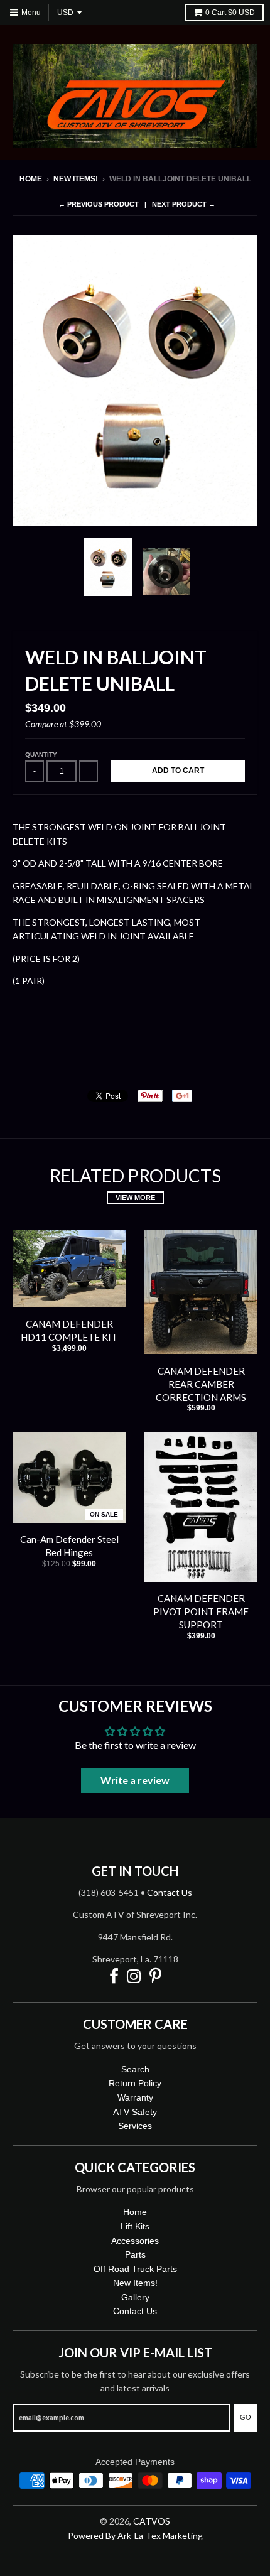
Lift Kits (135, 2226)
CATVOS (152, 2521)
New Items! (76, 179)
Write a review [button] (135, 1780)
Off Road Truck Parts (135, 2269)
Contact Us (170, 1892)
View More (135, 1198)
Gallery (135, 2297)
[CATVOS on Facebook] (114, 1977)
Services (135, 2126)
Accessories (135, 2241)
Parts (135, 2254)
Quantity (41, 755)
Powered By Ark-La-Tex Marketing (135, 2535)
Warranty (135, 2097)
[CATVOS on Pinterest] (155, 1977)
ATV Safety (135, 2112)
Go (246, 2417)
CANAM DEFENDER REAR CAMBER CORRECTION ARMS (201, 1384)
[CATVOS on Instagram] (134, 1977)
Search (135, 2069)
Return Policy (135, 2083)
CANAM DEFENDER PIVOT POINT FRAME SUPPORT (201, 1611)
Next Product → (184, 204)
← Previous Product (99, 204)
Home (31, 179)
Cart (230, 13)
